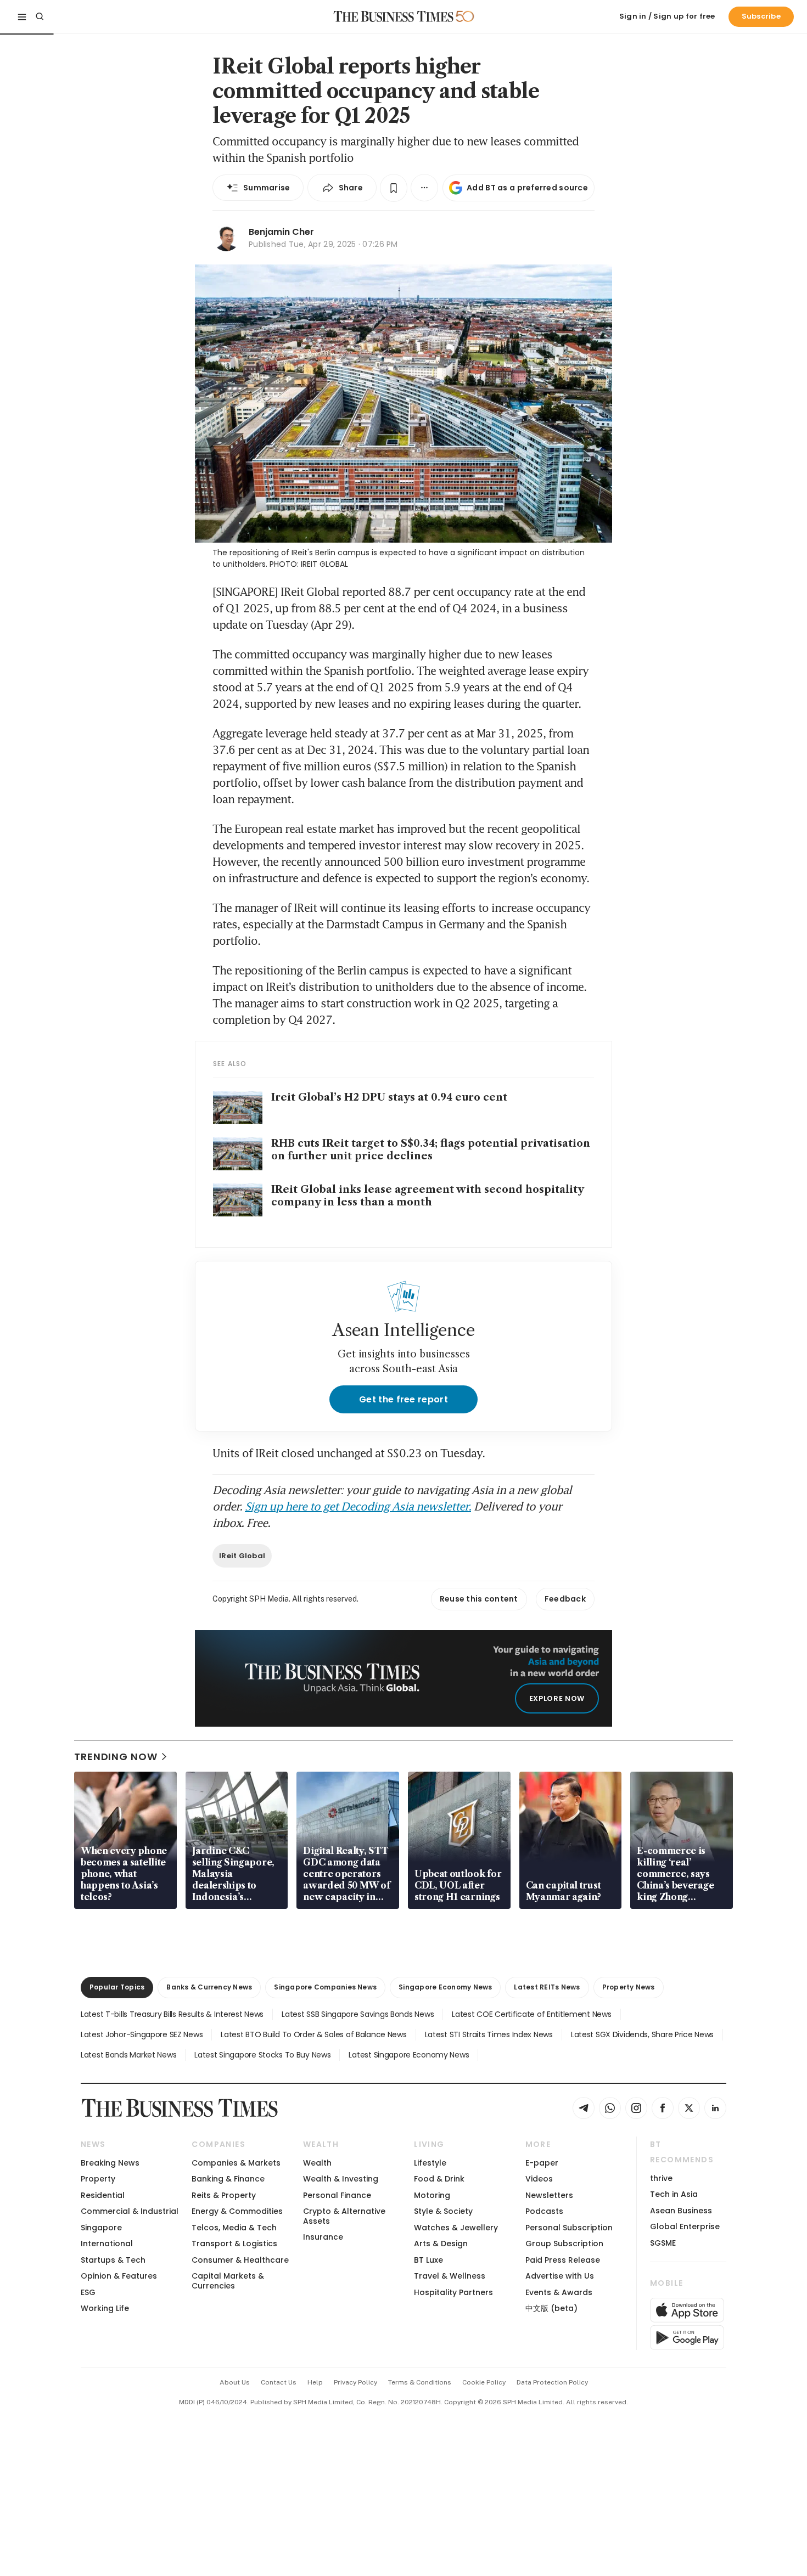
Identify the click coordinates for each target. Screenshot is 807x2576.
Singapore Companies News (325, 1987)
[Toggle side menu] (22, 16)
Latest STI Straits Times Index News (489, 2034)
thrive (661, 2178)
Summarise (267, 188)
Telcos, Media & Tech (234, 2228)
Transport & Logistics (234, 2244)
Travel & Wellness (450, 2276)
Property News (629, 1987)
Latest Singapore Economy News (409, 2055)
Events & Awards (559, 2292)
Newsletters (549, 2195)
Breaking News (110, 2163)
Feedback (565, 1599)
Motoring (432, 2195)
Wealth (317, 2163)
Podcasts (544, 2211)
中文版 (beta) (551, 2308)
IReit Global (242, 1556)
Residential (103, 2195)
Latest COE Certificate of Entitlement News (531, 2014)
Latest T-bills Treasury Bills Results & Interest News (172, 2014)
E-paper (542, 2163)
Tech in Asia (674, 2194)
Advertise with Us (560, 2276)
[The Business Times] (394, 16)
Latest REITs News (547, 1987)
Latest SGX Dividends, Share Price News (642, 2034)
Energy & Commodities (237, 2211)
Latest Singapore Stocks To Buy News (262, 2055)
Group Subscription (564, 2244)
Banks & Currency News (209, 1987)
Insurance (323, 2237)
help (315, 2382)
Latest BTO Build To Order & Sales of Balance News (313, 2034)
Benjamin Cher (281, 232)
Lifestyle (430, 2163)
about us (235, 2382)
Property (98, 2179)
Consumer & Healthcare (240, 2260)
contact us (279, 2382)
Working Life (105, 2308)
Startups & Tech (113, 2260)
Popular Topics (117, 1987)
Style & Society (443, 2211)
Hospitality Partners (453, 2292)
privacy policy (355, 2382)
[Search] (40, 16)
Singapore (101, 2228)
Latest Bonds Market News (128, 2055)
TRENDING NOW (116, 1757)
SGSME (663, 2243)
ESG (88, 2292)
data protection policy (552, 2382)
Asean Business (681, 2211)
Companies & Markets (236, 2163)
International (107, 2244)
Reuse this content (479, 1599)
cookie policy (484, 2382)
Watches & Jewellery (456, 2228)
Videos (539, 2179)
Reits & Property (224, 2195)
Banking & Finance (228, 2179)
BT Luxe (428, 2260)
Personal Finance (337, 2195)
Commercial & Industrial (130, 2211)
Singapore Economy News (445, 1987)
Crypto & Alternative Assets (344, 2216)
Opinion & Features (119, 2276)
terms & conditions (420, 2382)
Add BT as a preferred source (527, 188)
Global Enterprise (685, 2226)
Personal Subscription (569, 2228)
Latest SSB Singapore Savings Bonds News (358, 2014)
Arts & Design (441, 2244)
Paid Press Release (563, 2260)
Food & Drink (439, 2179)
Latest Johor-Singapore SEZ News (142, 2034)
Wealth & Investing (341, 2179)
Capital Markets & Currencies (228, 2281)
